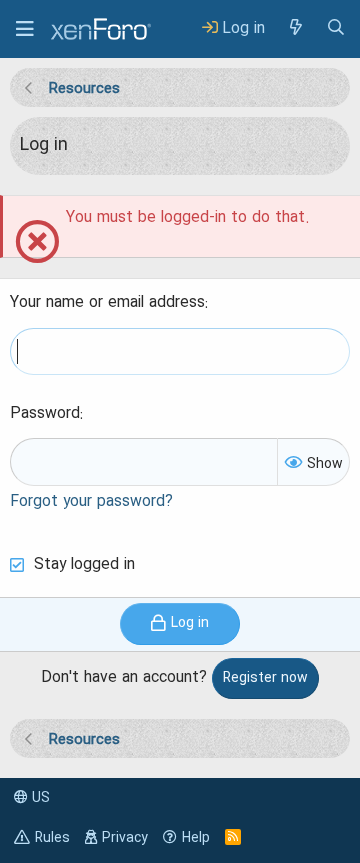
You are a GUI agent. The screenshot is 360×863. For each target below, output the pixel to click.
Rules (52, 838)
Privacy (125, 838)
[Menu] (25, 29)
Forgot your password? (91, 502)
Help (196, 838)
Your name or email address (107, 303)
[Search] (336, 28)
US (39, 798)
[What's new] (295, 28)
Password (45, 414)
